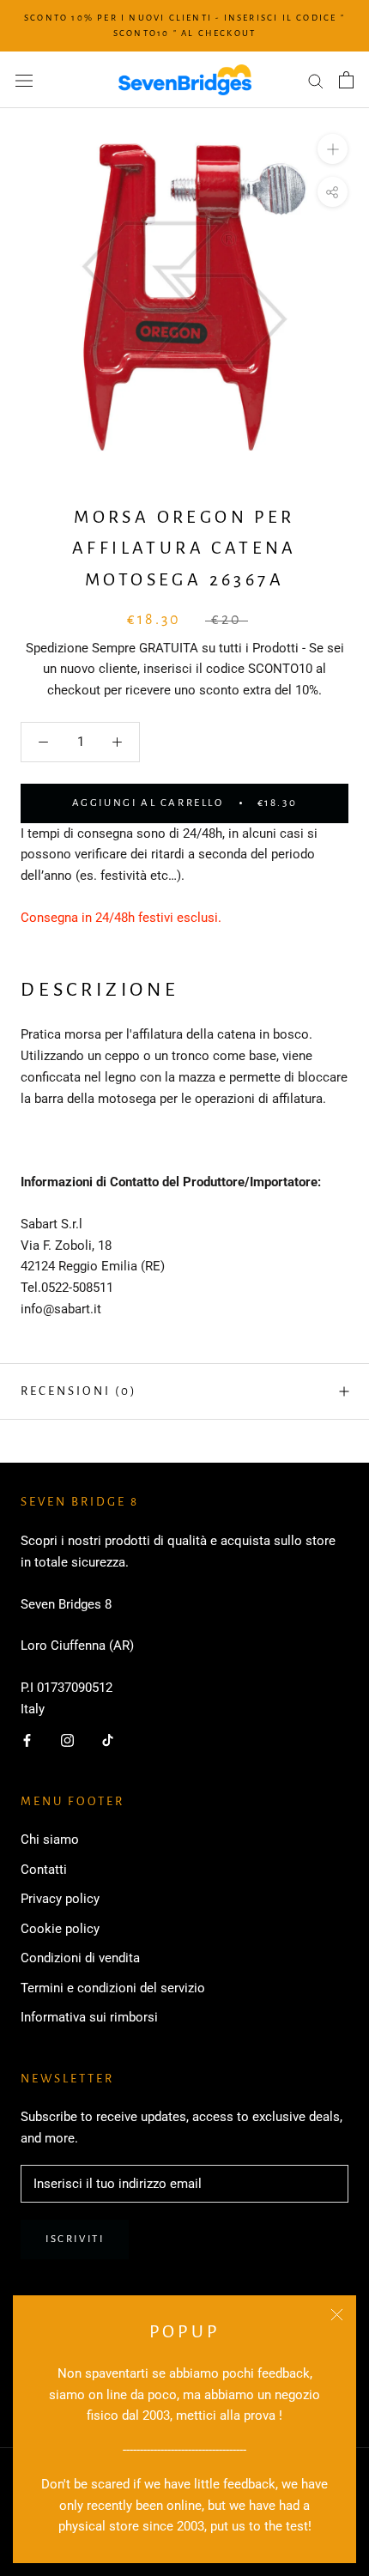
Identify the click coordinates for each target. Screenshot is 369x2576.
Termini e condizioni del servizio (113, 1988)
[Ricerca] (316, 80)
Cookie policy (60, 1929)
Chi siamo (50, 1840)
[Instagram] (67, 1740)
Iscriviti (75, 2239)
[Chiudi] (337, 2315)
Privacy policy (60, 1899)
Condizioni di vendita (80, 1958)
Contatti (44, 1870)
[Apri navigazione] (24, 80)
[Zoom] (333, 149)
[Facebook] (27, 1740)
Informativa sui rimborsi (89, 2017)
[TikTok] (108, 1740)
